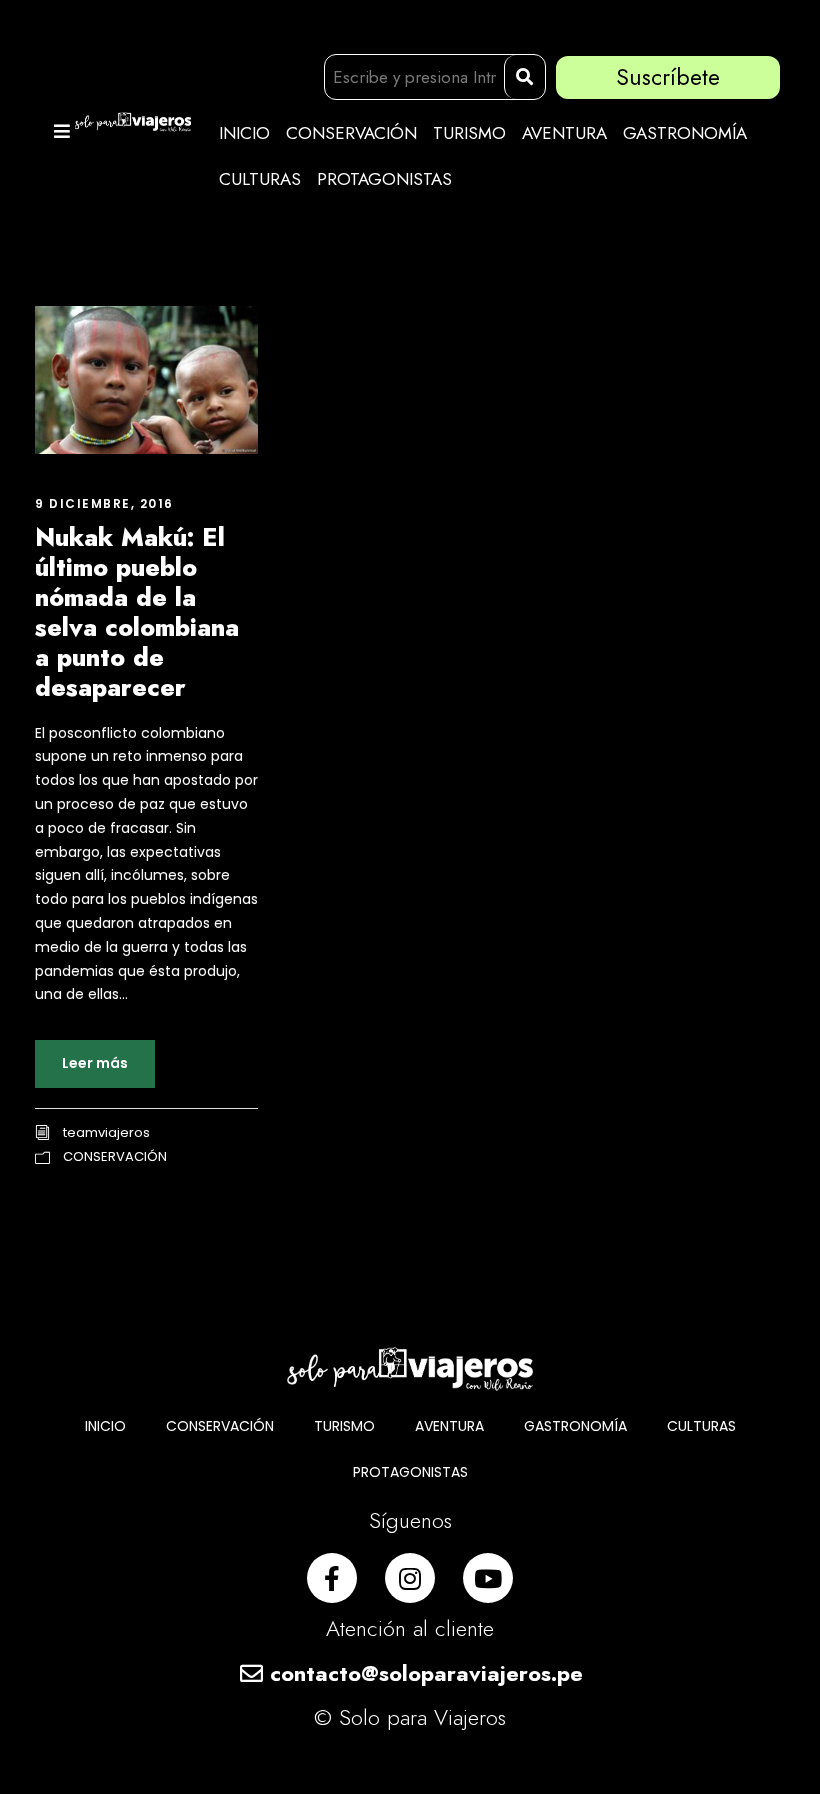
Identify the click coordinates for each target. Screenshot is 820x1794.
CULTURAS (260, 179)
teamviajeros (106, 1132)
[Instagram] (410, 1578)
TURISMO (469, 133)
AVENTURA (564, 133)
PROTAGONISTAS (384, 179)
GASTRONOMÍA (685, 133)
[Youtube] (488, 1578)
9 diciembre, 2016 (104, 503)
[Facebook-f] (332, 1578)
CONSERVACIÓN (351, 133)
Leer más (95, 1063)
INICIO (244, 133)
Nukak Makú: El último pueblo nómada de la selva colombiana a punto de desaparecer (137, 612)
